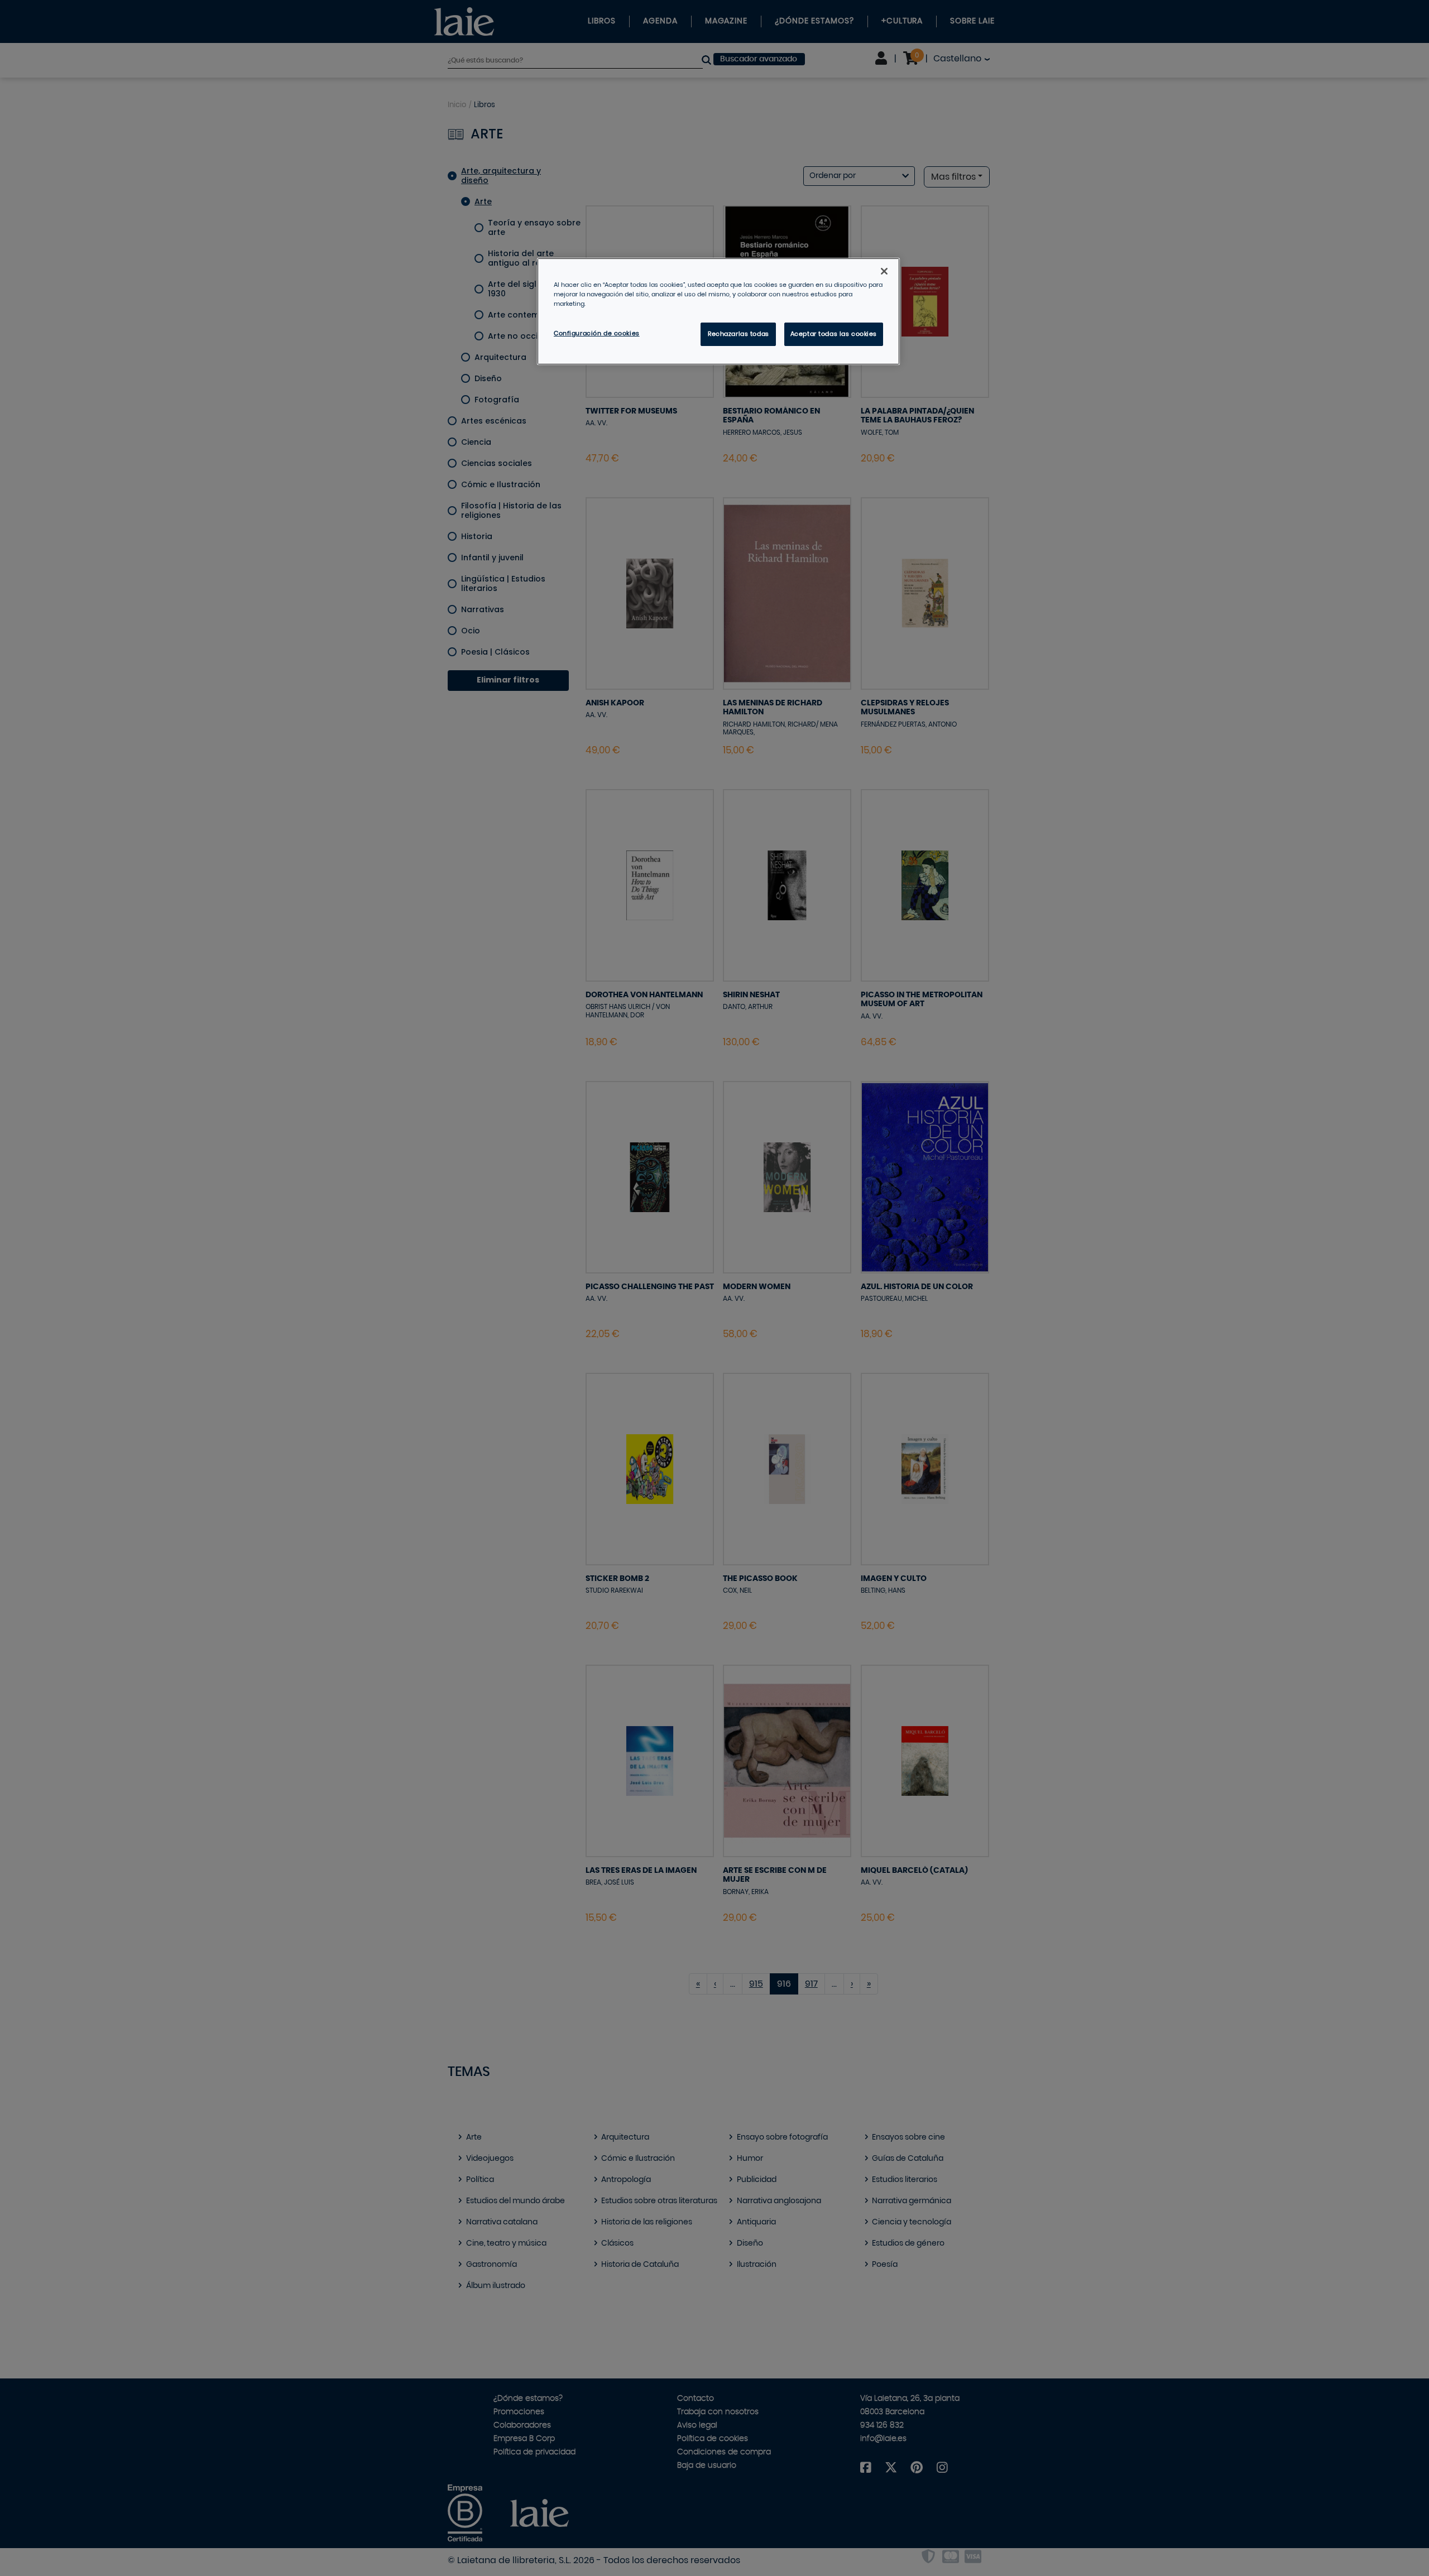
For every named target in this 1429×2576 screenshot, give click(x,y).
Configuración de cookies (597, 333)
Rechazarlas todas (739, 334)
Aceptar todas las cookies (834, 334)
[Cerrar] (884, 271)
